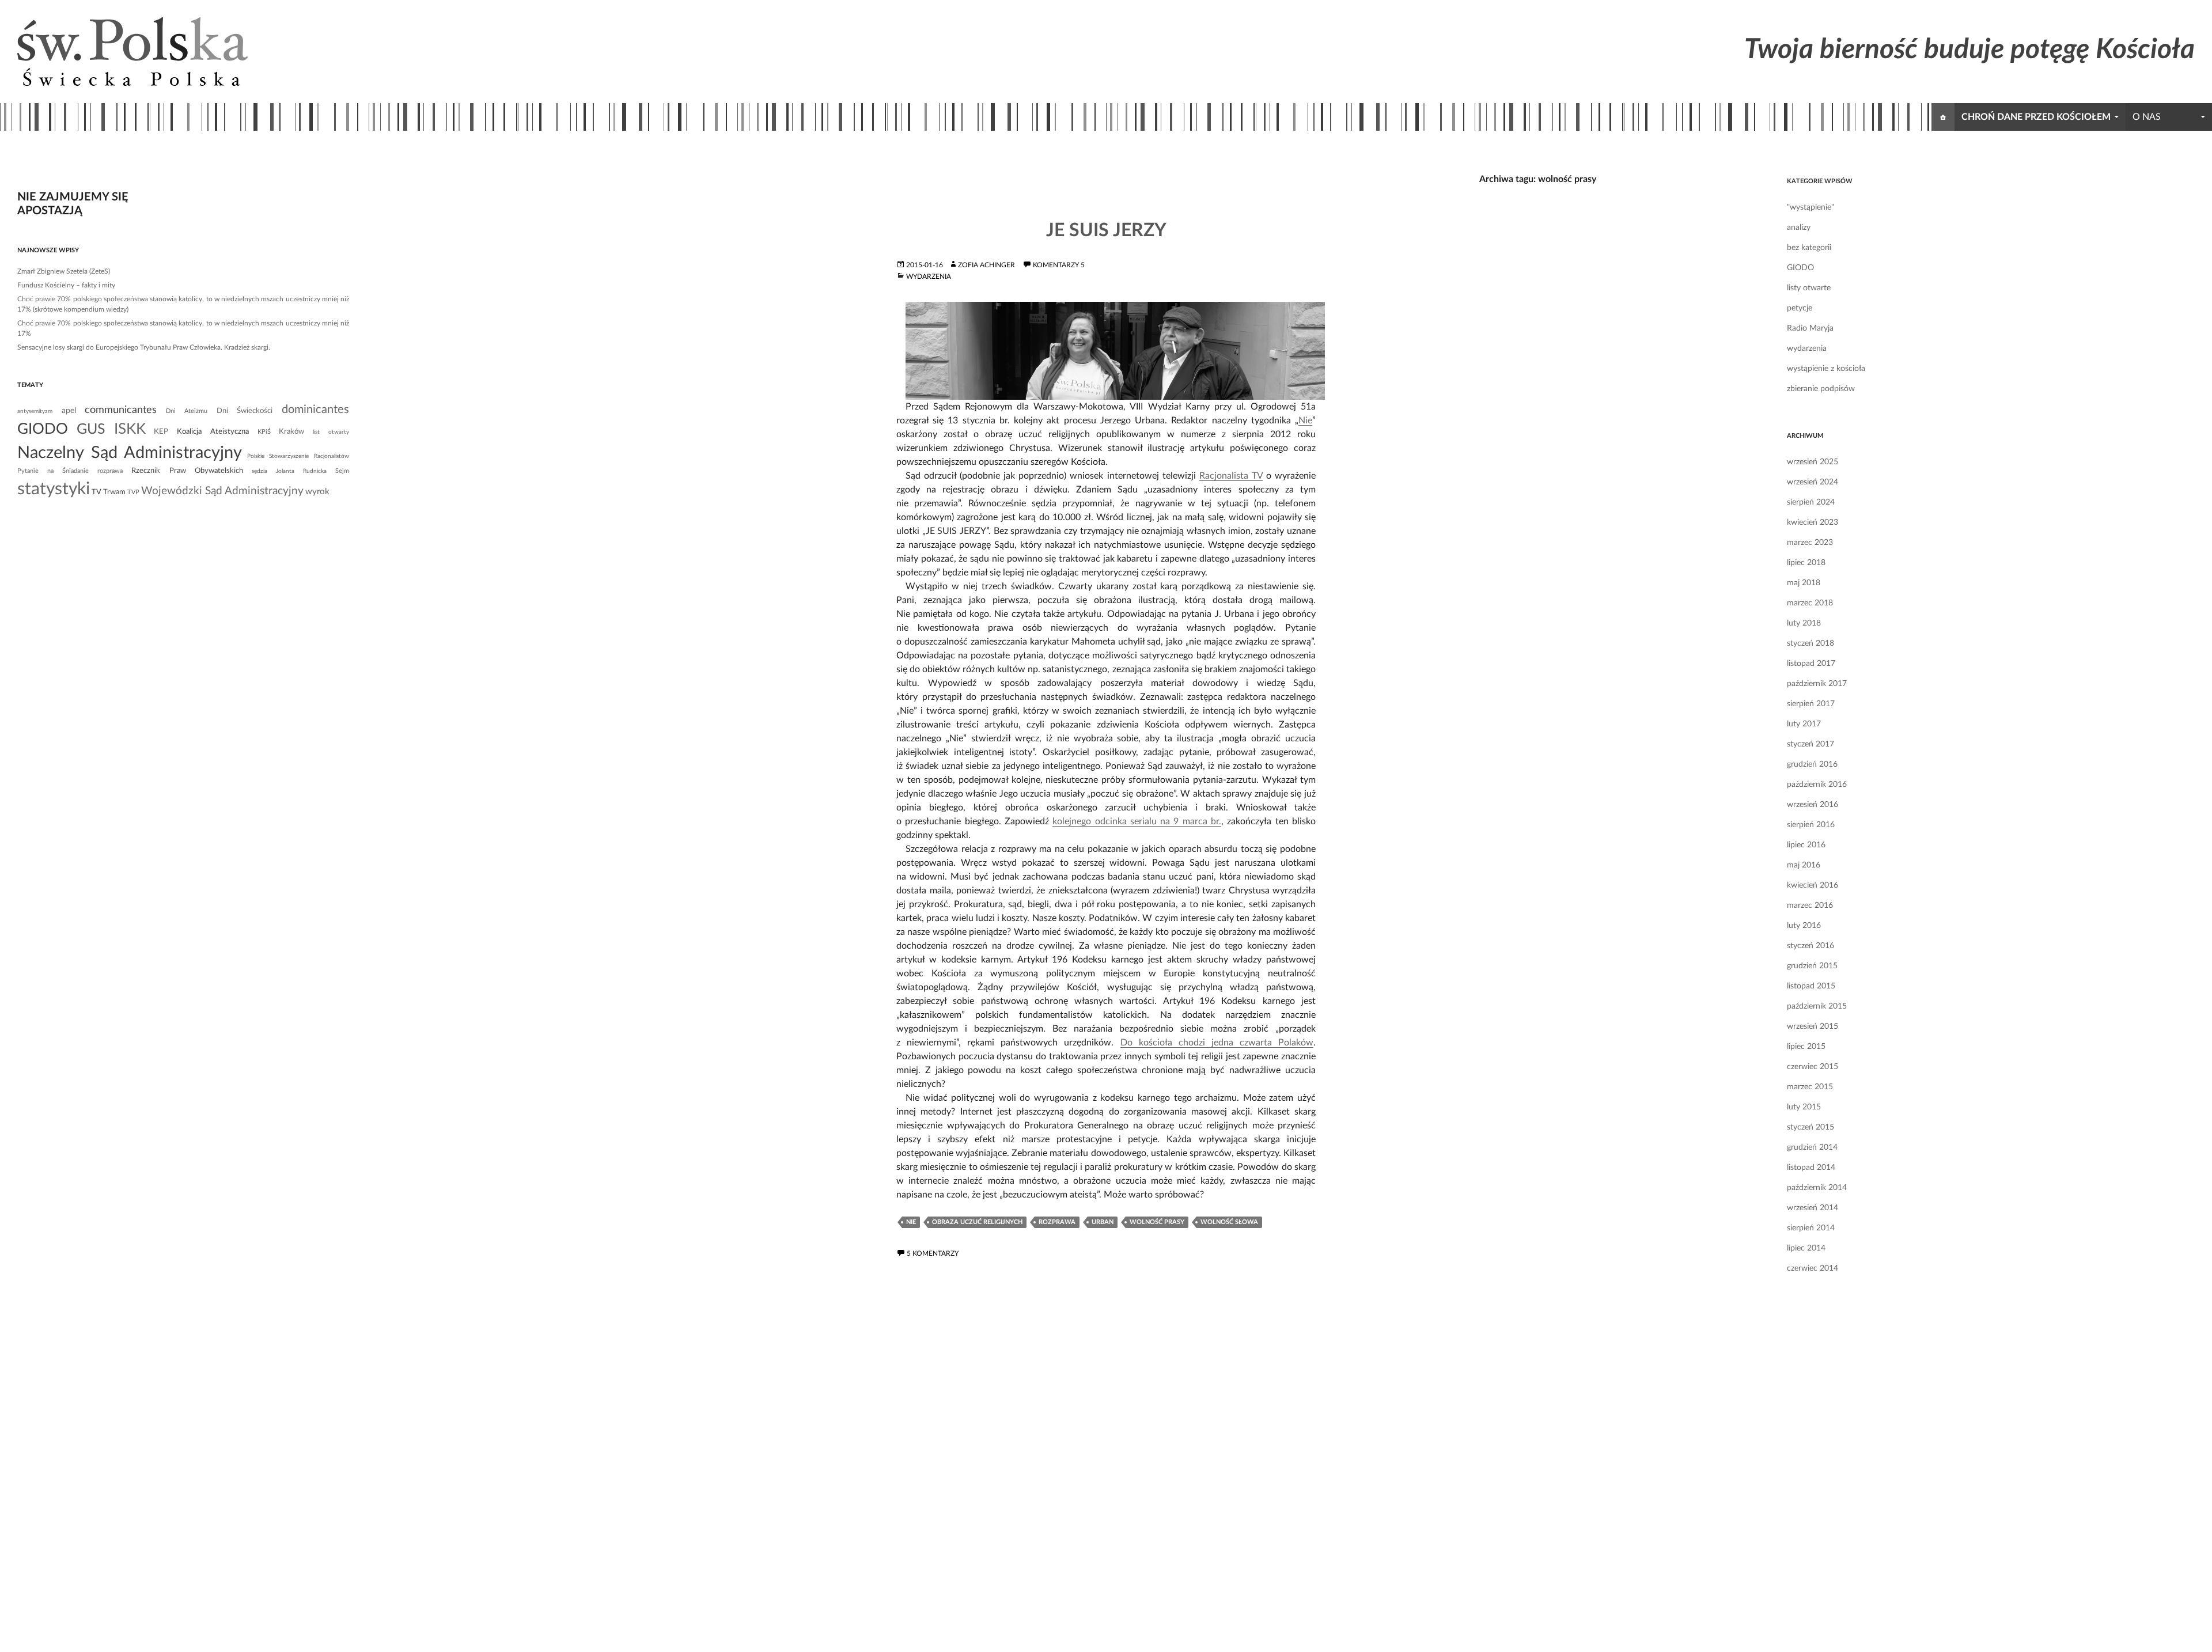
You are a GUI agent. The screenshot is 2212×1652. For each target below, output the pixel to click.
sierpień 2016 (1811, 825)
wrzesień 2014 (1813, 1208)
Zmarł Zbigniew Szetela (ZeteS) (64, 271)
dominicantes (315, 410)
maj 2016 (1804, 865)
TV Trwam (109, 492)
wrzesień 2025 (1813, 462)
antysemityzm (35, 411)
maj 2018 (1804, 583)
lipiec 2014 (1806, 1248)
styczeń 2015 (1810, 1127)
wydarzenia (929, 276)
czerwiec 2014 (1813, 1268)
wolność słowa (1229, 1222)
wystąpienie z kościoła (1826, 369)
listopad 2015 (1811, 986)
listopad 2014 (1811, 1168)
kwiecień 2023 (1813, 522)
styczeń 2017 (1810, 744)
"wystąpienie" (1810, 207)
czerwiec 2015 (1813, 1067)
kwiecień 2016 (1813, 885)
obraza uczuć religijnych (977, 1222)
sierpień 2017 (1811, 704)
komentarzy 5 (1059, 265)
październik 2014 (1817, 1188)
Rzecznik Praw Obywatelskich (187, 471)
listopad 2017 (1811, 664)
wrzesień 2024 (1813, 482)
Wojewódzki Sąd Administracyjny (222, 491)
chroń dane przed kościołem (2036, 117)
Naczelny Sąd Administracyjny (130, 453)
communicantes (121, 410)
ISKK (130, 429)
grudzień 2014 (1812, 1147)
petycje (1800, 308)
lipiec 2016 (1806, 845)
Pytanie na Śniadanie (53, 471)
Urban (1103, 1222)
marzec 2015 (1810, 1087)
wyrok (317, 492)
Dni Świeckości (245, 411)
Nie (1305, 420)
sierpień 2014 (1811, 1228)
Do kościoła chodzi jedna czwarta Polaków (1217, 1043)
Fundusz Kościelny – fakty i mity (66, 285)
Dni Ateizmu (187, 411)
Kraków (291, 431)
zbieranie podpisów (1821, 389)
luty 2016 (1804, 926)
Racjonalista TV (1231, 476)
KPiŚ (264, 432)
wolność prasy (1157, 1222)
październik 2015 (1817, 1006)
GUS (91, 429)
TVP (133, 492)
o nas (2147, 117)
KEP (161, 431)
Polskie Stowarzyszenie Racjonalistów (298, 456)
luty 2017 (1804, 724)
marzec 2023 (1810, 543)
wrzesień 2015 (1813, 1026)
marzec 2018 (1810, 603)
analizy (1799, 228)
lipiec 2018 (1806, 563)
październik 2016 (1817, 785)
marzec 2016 (1810, 905)
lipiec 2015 (1806, 1047)
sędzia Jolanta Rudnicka (289, 471)
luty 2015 (1804, 1107)
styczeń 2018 (1810, 643)
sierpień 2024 (1811, 502)
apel (69, 411)
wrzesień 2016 (1813, 805)
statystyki (54, 489)
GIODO (1800, 268)
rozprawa (1057, 1222)
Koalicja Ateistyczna (213, 431)
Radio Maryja (1810, 328)
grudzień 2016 (1812, 764)
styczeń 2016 (1810, 946)
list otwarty (331, 432)
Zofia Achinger (986, 265)
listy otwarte (1809, 288)
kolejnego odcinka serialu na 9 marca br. (1137, 821)
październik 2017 (1817, 684)
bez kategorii (1809, 248)
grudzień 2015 (1812, 966)
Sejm (342, 471)
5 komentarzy (933, 1253)
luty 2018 (1804, 623)
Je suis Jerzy (1106, 230)
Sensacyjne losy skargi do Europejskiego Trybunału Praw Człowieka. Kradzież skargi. (144, 347)
